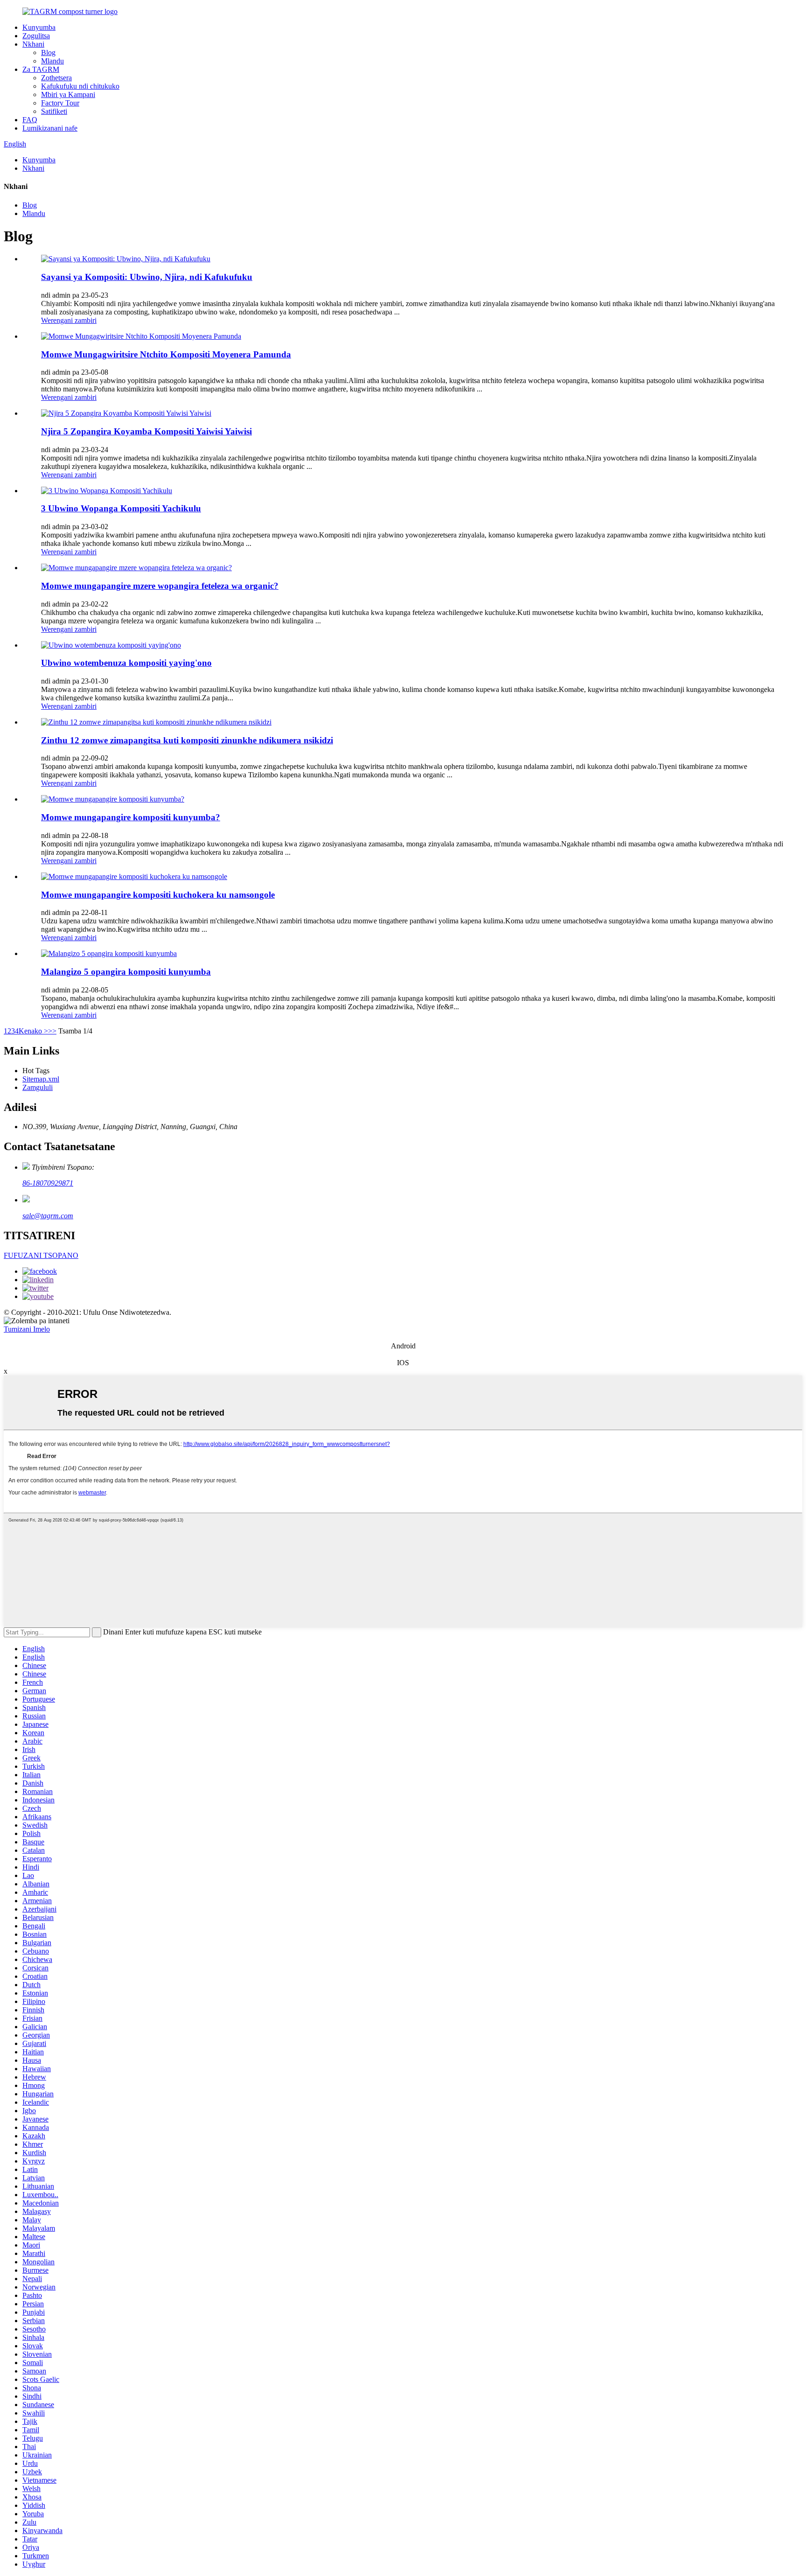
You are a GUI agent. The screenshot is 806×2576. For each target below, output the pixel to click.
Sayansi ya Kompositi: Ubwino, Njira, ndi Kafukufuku (147, 277)
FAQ (30, 120)
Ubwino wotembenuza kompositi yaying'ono (126, 663)
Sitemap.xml (41, 1079)
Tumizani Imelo (27, 1329)
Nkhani (33, 44)
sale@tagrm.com (48, 1216)
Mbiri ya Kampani (68, 94)
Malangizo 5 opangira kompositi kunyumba (126, 972)
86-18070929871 (48, 1183)
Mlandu (52, 61)
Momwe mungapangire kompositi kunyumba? (131, 817)
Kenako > (33, 1031)
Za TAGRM (41, 69)
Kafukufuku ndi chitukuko (80, 86)
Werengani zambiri (69, 320)
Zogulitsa (36, 36)
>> (52, 1031)
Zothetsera (56, 78)
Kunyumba (39, 27)
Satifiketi (54, 111)
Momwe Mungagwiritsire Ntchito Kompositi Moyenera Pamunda (166, 354)
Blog (48, 52)
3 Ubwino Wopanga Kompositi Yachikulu (121, 508)
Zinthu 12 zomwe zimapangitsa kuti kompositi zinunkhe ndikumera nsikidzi (187, 740)
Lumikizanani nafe (50, 128)
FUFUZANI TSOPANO (41, 1255)
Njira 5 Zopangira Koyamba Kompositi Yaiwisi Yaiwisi (146, 431)
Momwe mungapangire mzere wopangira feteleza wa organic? (160, 586)
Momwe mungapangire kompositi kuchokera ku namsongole (158, 895)
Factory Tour (60, 103)
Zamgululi (38, 1087)
